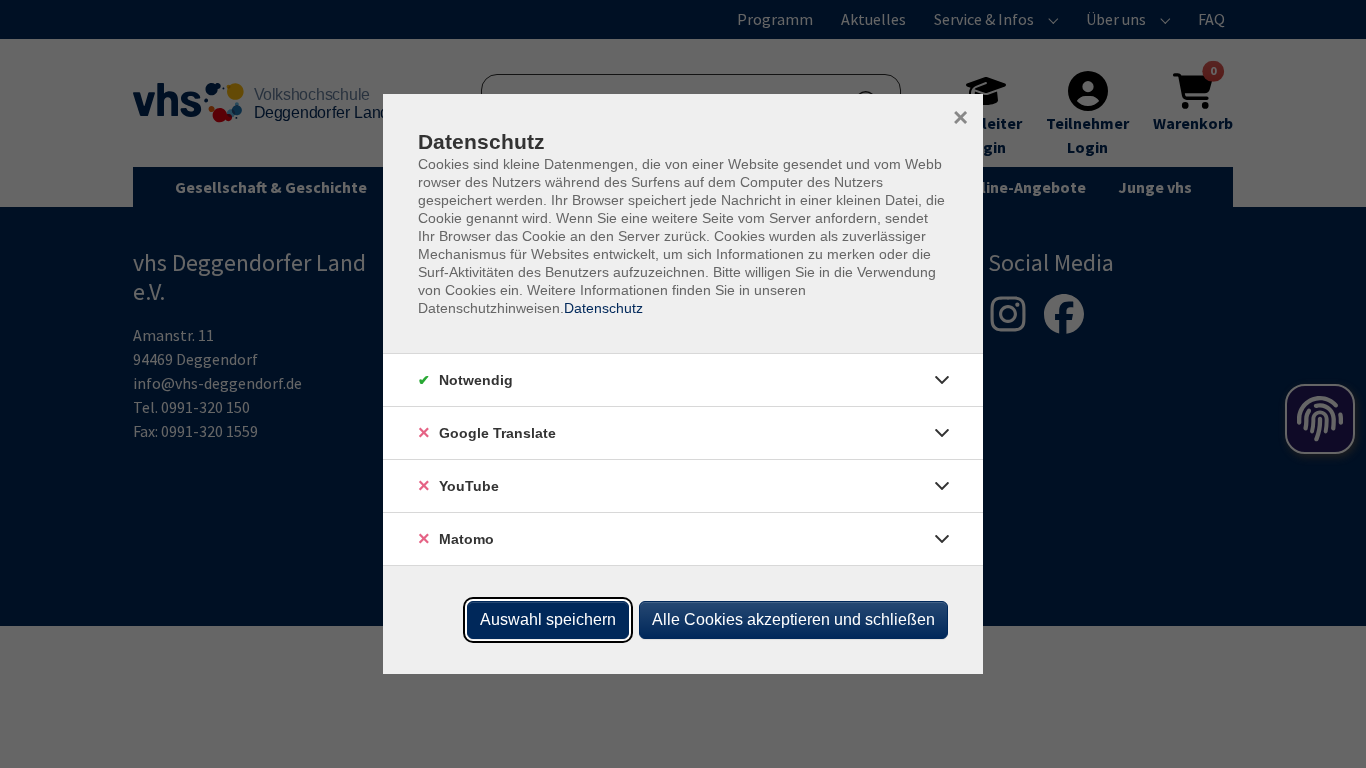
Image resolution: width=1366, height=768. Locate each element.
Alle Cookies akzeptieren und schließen (793, 619)
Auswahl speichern (548, 619)
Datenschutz (603, 308)
